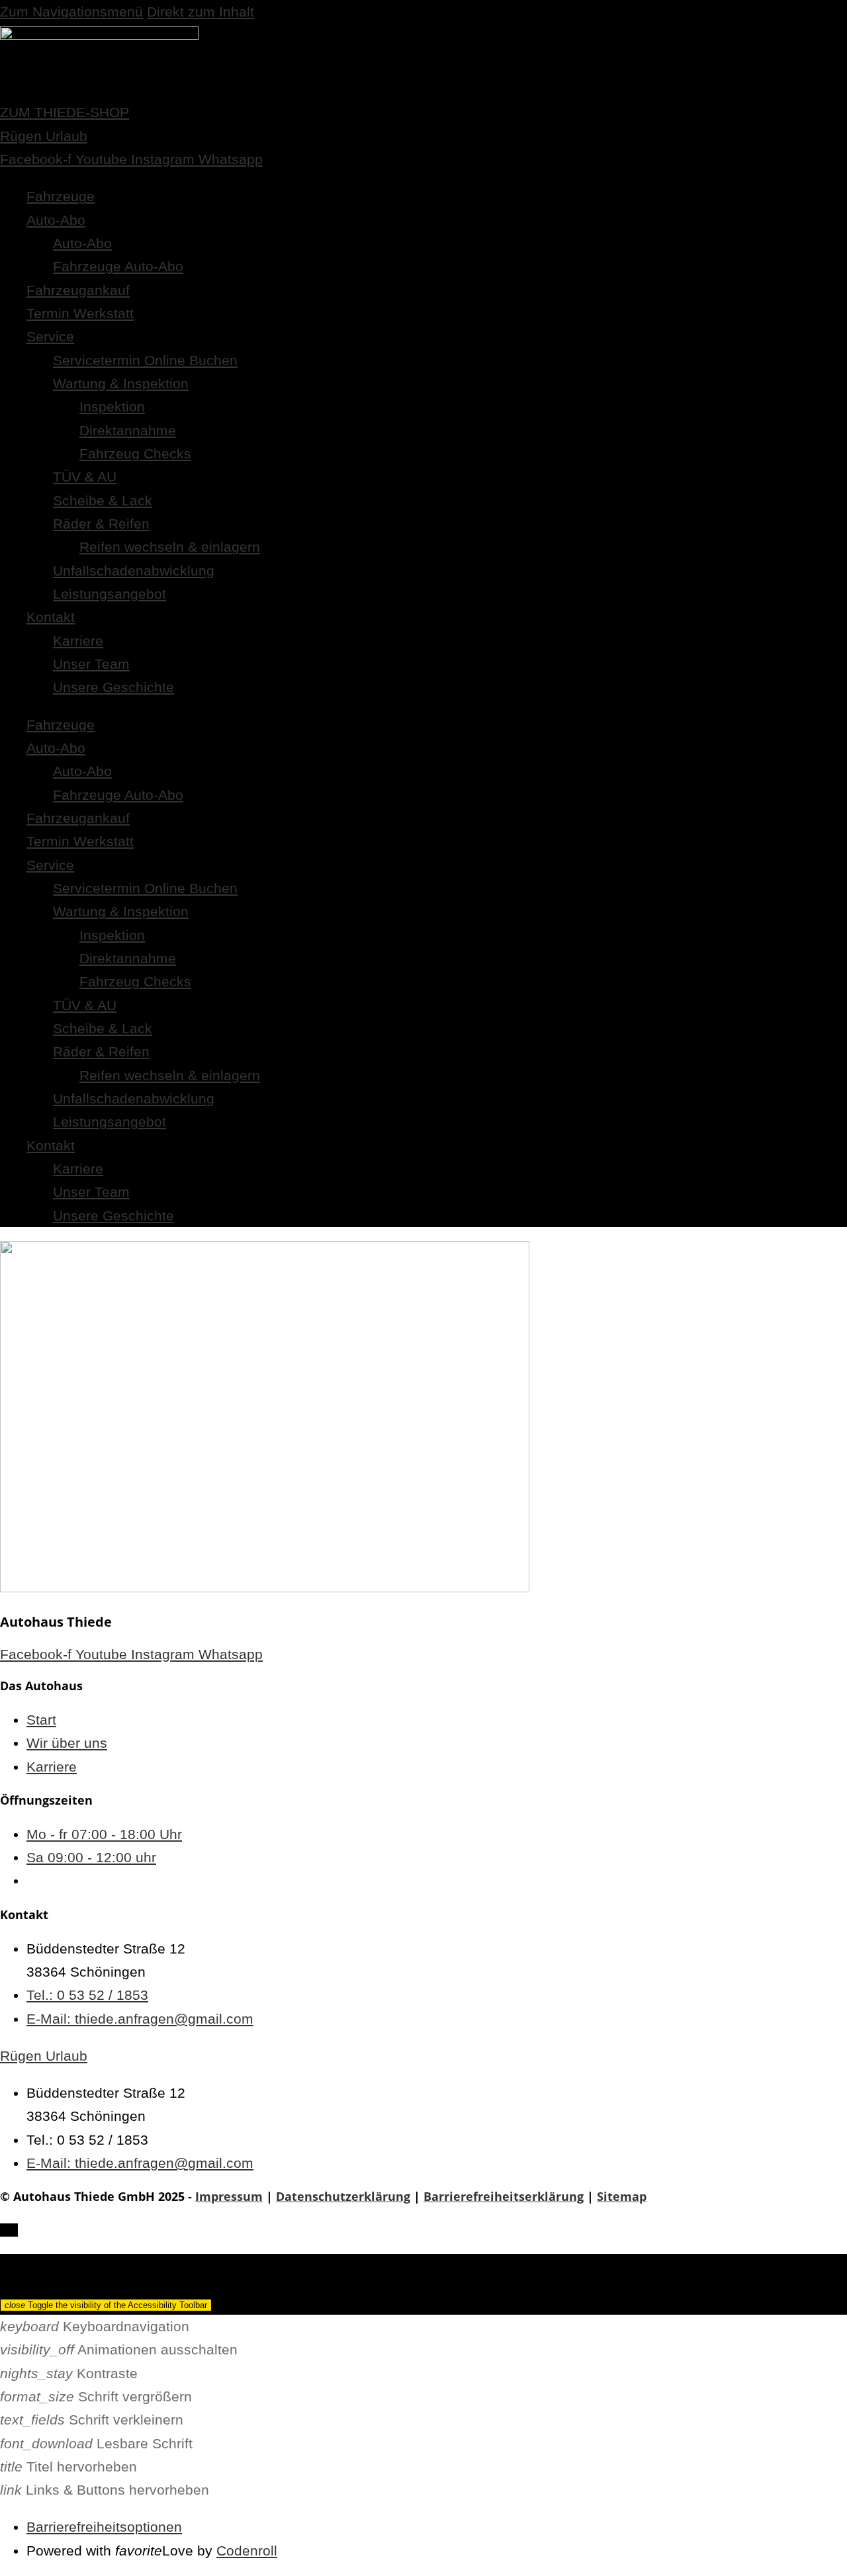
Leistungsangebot (110, 594)
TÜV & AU (85, 477)
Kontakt (51, 617)
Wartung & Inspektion (121, 383)
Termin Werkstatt (80, 313)
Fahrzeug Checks (135, 453)
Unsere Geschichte (113, 687)
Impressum (229, 2196)
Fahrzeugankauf (78, 290)
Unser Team (91, 664)
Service (50, 336)
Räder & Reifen (101, 524)
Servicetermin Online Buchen (145, 360)
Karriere (78, 641)
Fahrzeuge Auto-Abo (118, 266)
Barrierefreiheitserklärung (504, 2196)
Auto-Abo (56, 220)
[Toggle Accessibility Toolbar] (9, 2230)
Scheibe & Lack (103, 500)
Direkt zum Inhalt (201, 12)
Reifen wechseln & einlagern (170, 547)
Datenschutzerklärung (343, 2196)
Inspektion (112, 407)
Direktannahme (128, 430)
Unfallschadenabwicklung (134, 571)
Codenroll (247, 2551)
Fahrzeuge (61, 196)
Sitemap (622, 2196)
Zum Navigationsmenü (71, 12)
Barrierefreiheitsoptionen (104, 2527)
